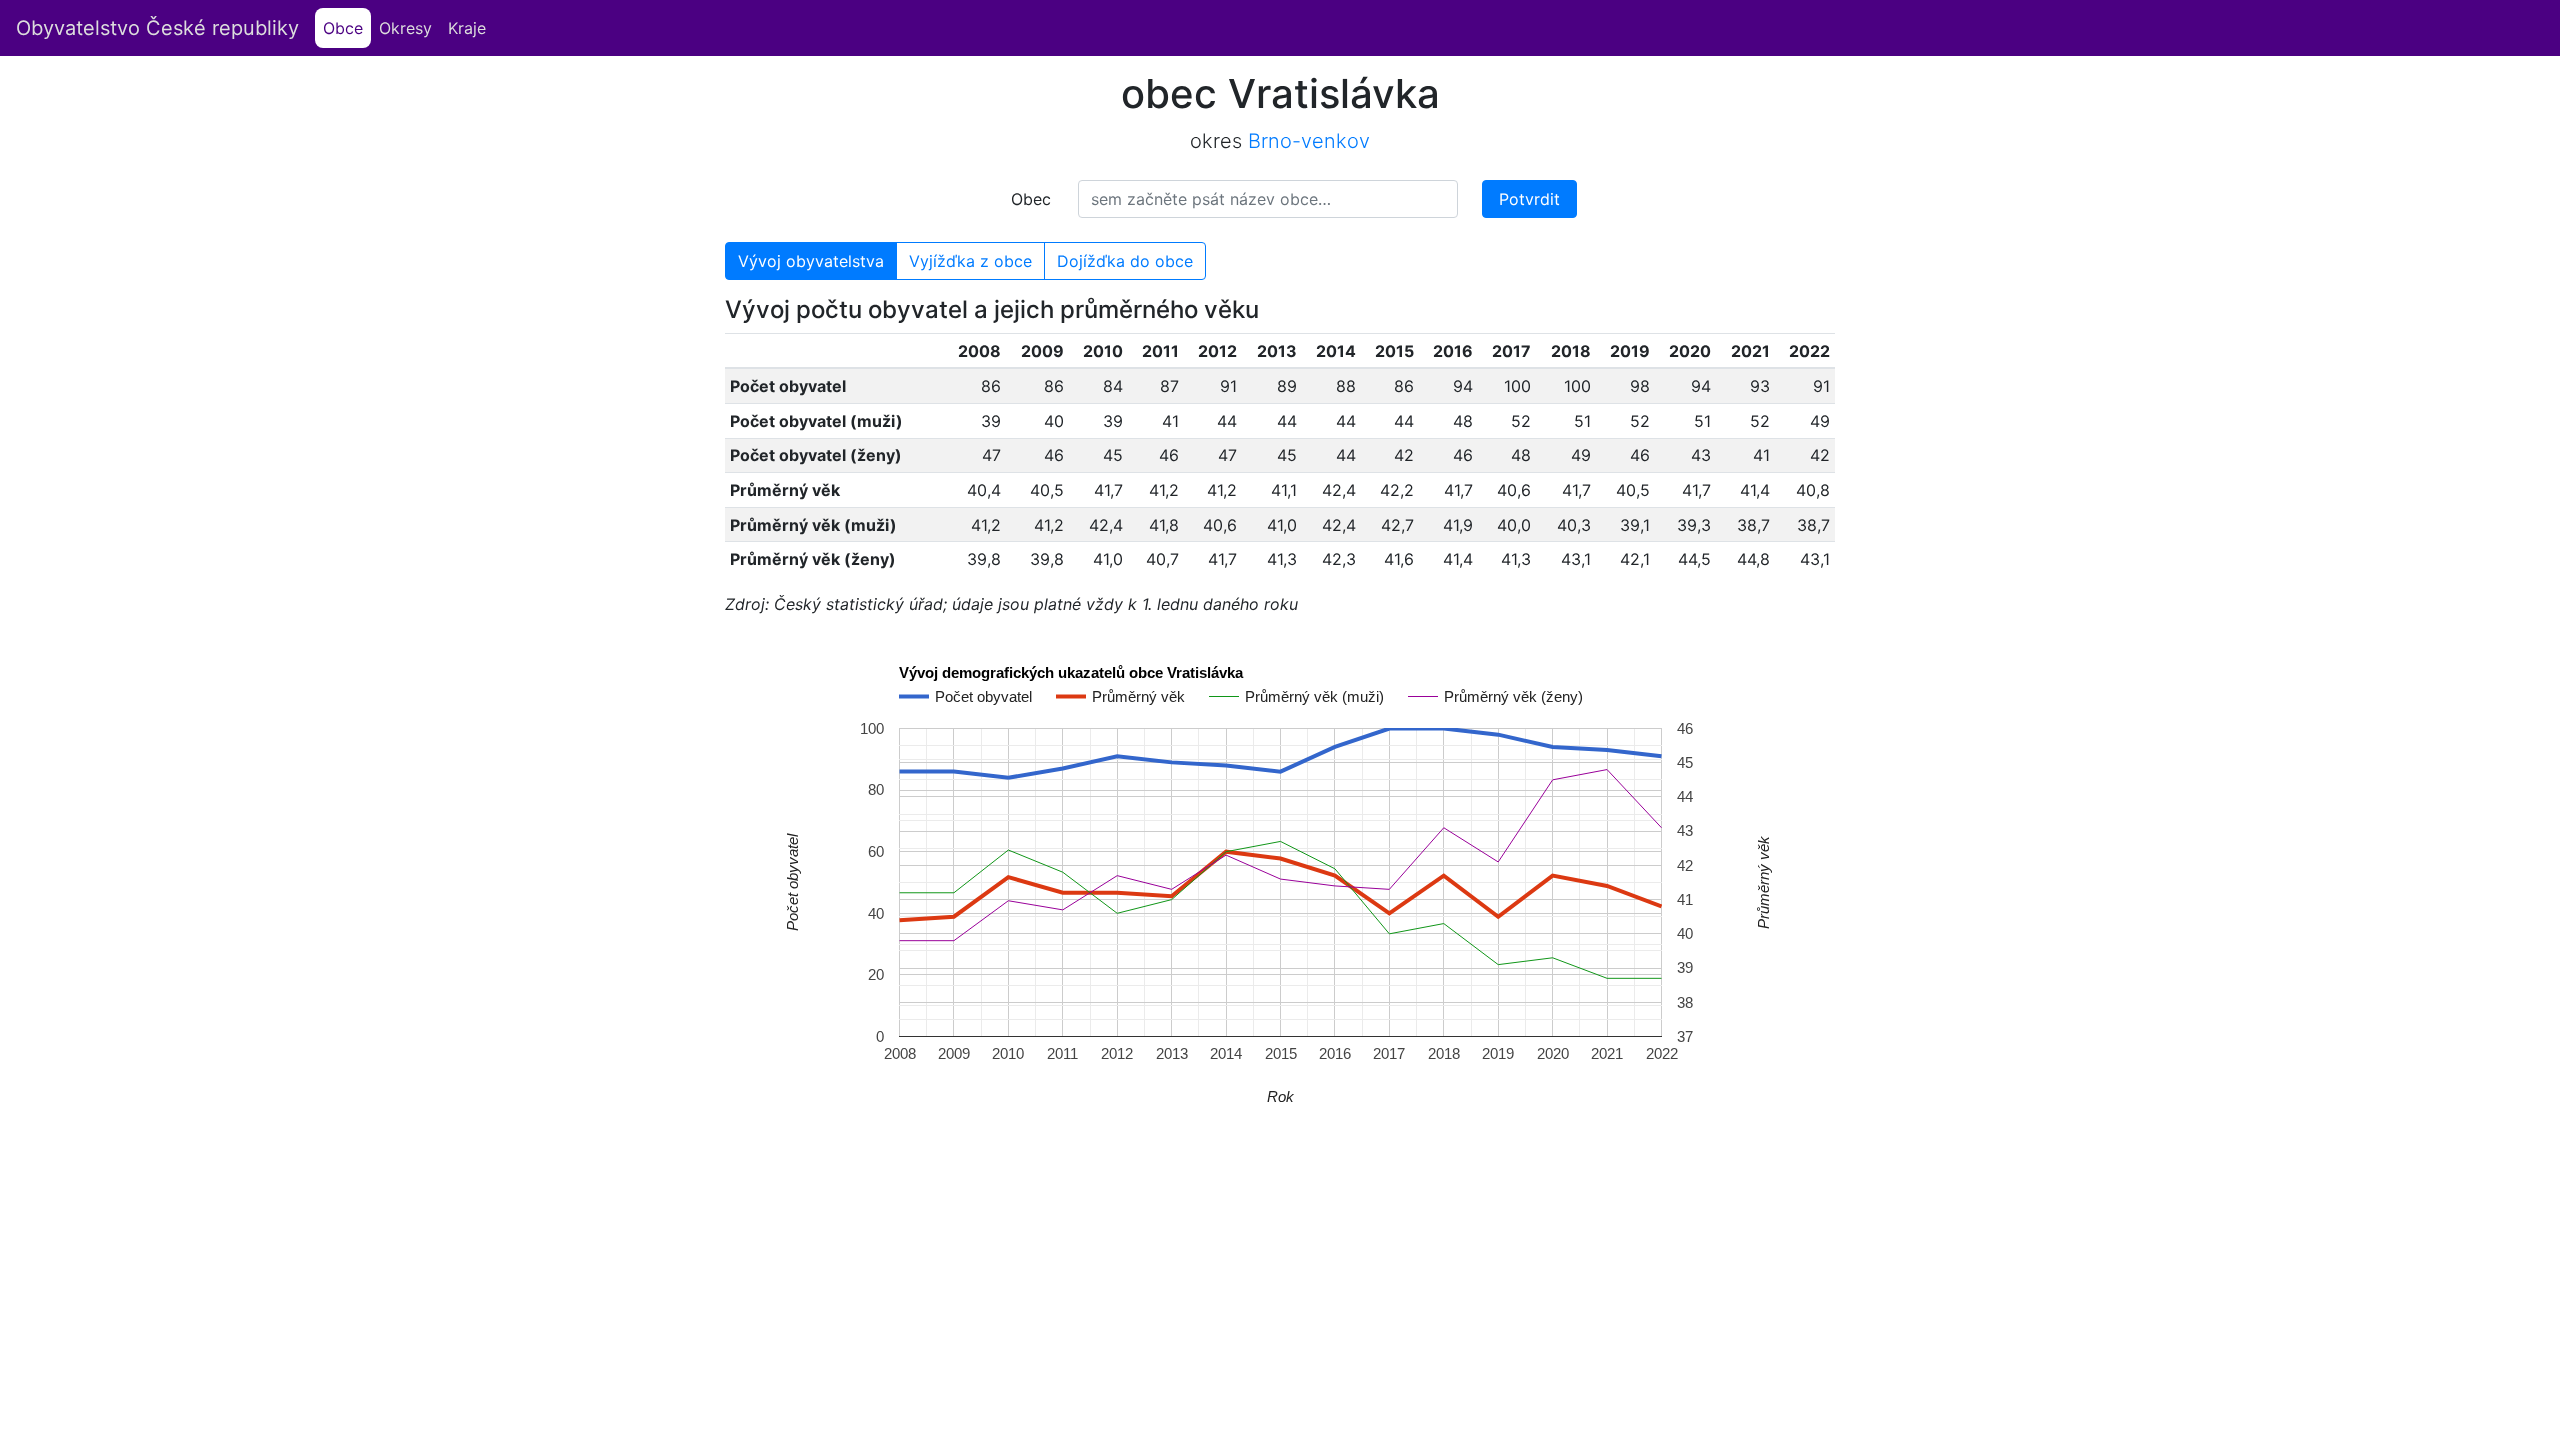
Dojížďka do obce (1125, 261)
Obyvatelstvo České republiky (157, 28)
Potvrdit (1529, 199)
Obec (1031, 199)
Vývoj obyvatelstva (811, 261)
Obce (347, 28)
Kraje (467, 28)
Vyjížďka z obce (970, 261)
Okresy (405, 28)
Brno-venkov (1309, 141)
